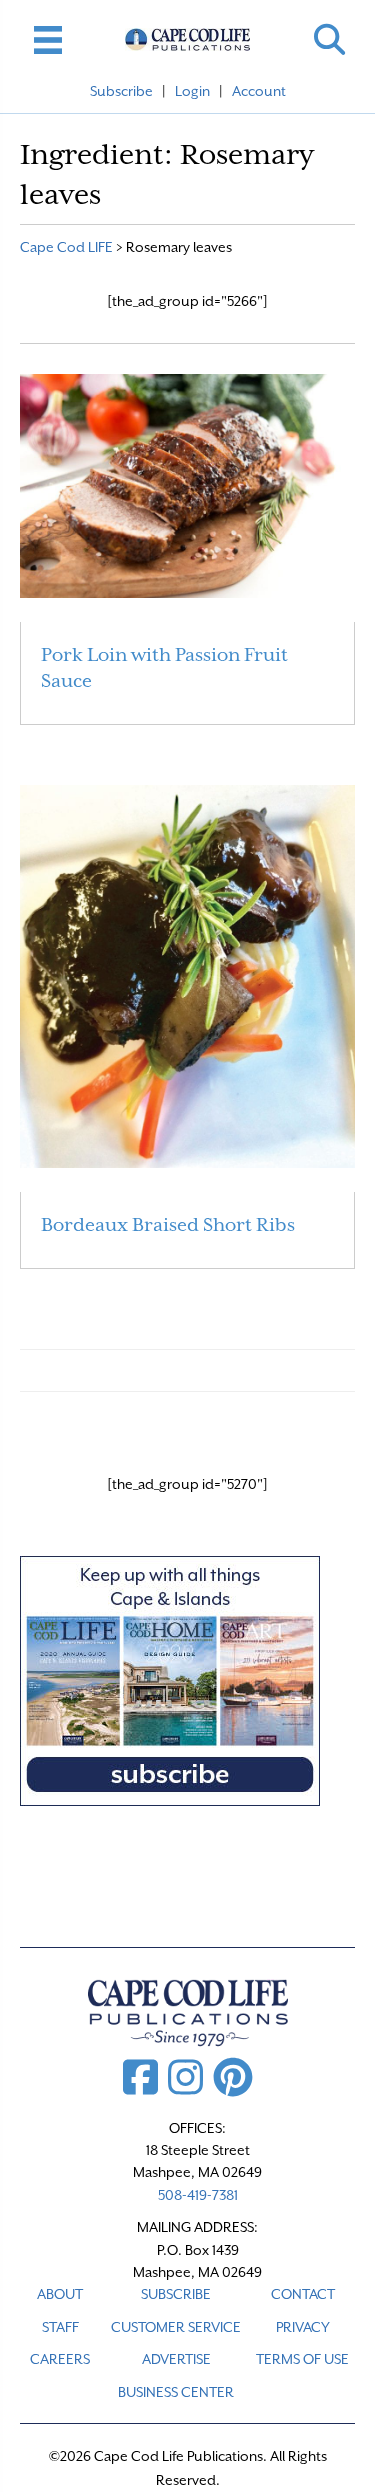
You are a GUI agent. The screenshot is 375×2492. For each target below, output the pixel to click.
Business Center (176, 2392)
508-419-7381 (198, 2195)
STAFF (60, 2327)
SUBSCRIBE (176, 2294)
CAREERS (60, 2359)
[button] (329, 39)
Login (192, 91)
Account (259, 91)
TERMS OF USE (302, 2359)
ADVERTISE (176, 2359)
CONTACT (303, 2294)
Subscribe (121, 91)
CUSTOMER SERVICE (176, 2327)
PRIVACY (303, 2327)
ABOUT (60, 2294)
